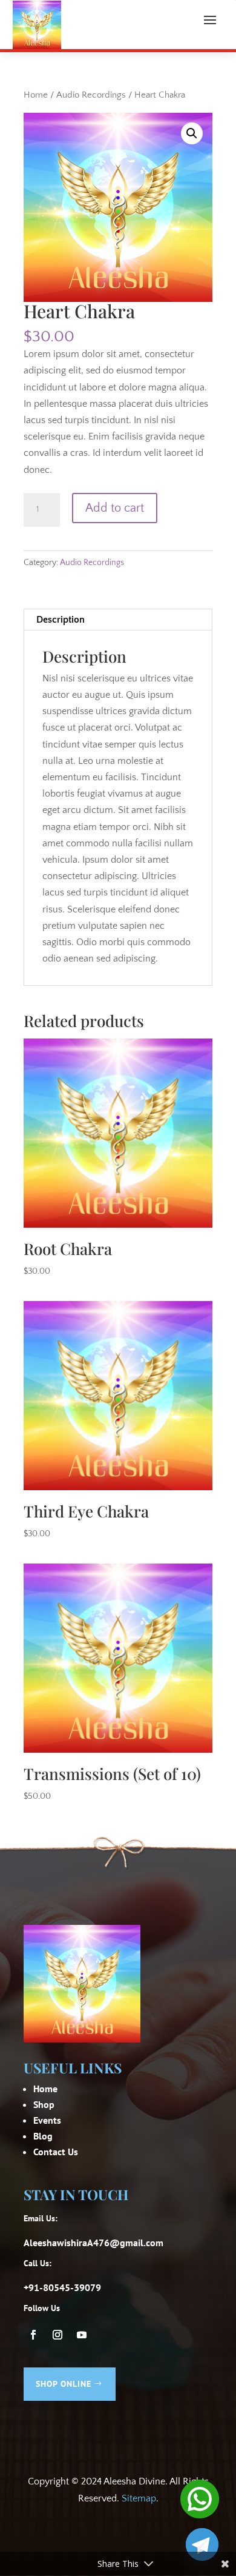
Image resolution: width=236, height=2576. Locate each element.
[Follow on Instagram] (57, 2335)
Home (36, 95)
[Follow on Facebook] (33, 2335)
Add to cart (115, 508)
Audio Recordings (91, 95)
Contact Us (56, 2152)
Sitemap (139, 2498)
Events (47, 2120)
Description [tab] (61, 620)
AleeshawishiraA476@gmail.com (93, 2243)
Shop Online (64, 2384)
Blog (43, 2136)
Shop (44, 2104)
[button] (192, 133)
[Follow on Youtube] (82, 2335)
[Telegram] (202, 2544)
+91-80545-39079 (62, 2287)
